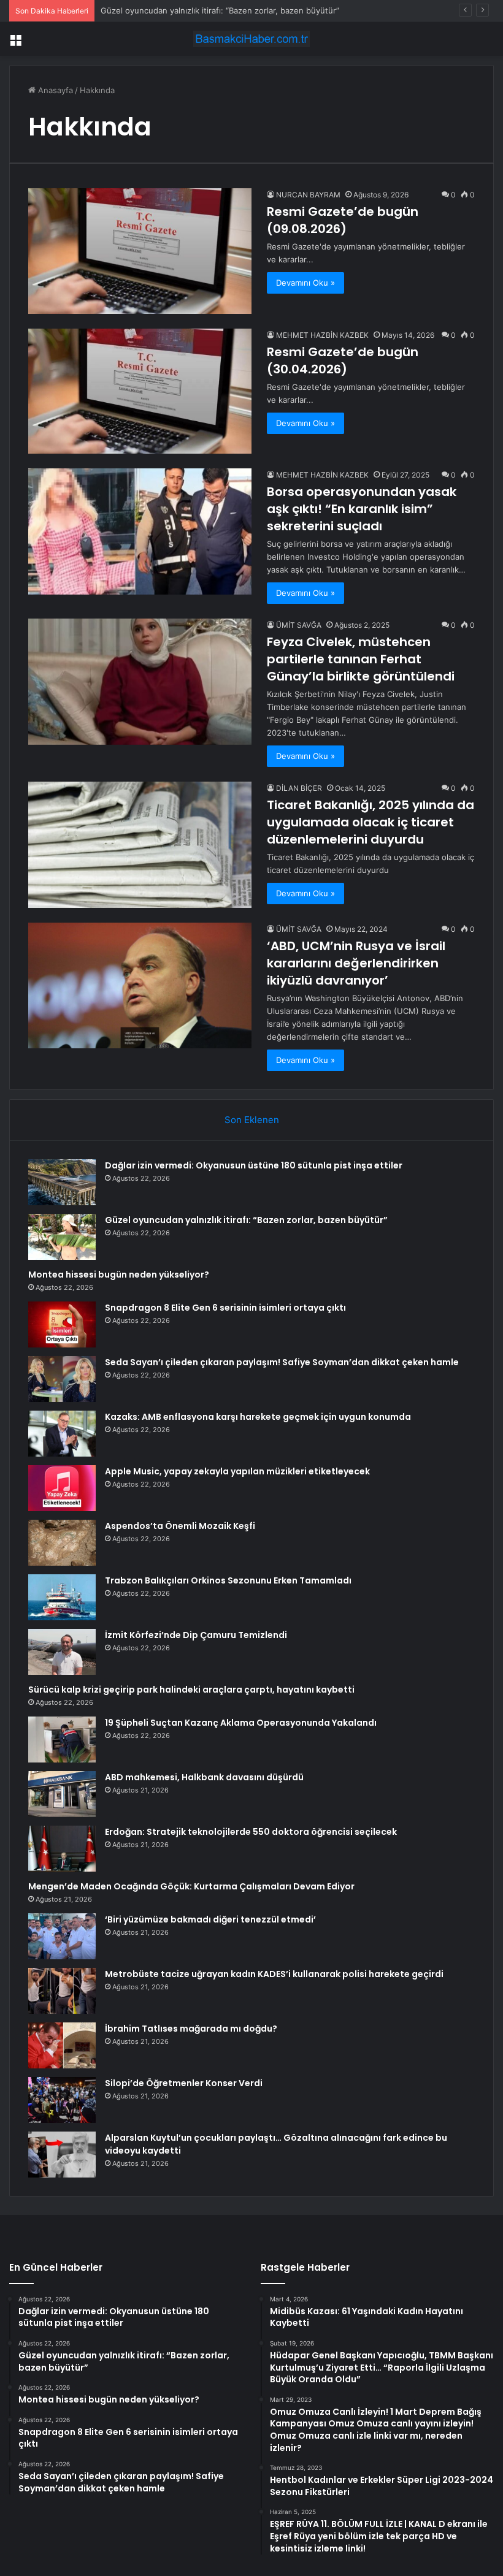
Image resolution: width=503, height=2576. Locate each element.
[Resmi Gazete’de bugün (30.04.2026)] (140, 391)
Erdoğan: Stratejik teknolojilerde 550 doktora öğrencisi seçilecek (251, 1832)
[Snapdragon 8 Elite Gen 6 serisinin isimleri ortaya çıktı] (62, 1324)
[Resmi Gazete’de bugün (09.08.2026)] (140, 251)
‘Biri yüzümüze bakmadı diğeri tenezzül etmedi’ (210, 1919)
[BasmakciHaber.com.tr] (251, 39)
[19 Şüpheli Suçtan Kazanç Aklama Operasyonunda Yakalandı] (62, 1740)
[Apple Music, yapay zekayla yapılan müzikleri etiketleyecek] (62, 1488)
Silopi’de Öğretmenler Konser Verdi (184, 2083)
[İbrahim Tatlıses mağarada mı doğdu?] (62, 2045)
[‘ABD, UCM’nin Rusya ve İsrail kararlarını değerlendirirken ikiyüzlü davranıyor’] (140, 985)
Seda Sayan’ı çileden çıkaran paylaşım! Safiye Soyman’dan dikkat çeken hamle (282, 1362)
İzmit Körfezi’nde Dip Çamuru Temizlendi (196, 1635)
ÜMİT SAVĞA (299, 625)
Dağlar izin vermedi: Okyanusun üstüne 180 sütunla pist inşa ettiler (254, 1165)
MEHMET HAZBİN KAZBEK (322, 335)
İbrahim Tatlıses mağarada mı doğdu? (191, 2029)
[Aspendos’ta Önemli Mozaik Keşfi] (62, 1543)
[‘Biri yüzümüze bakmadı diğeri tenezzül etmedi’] (62, 1936)
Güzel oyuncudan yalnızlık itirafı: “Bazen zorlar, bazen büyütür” (246, 1220)
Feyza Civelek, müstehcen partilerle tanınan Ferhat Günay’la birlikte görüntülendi (361, 659)
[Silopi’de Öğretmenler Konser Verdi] (62, 2100)
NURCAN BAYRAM (308, 195)
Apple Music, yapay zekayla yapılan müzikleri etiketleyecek (237, 1471)
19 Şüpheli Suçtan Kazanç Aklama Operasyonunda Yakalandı (241, 1723)
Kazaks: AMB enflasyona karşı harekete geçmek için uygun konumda (258, 1417)
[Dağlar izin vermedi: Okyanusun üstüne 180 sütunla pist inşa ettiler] (62, 1182)
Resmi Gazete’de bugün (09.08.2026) (343, 220)
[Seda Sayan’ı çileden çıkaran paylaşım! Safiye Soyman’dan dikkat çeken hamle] (62, 1379)
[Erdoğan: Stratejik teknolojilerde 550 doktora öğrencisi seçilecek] (62, 1849)
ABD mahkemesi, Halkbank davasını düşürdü (204, 1777)
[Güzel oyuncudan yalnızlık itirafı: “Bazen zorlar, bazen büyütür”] (62, 1237)
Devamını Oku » (305, 283)
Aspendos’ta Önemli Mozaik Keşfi (180, 1526)
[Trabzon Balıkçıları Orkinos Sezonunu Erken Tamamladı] (62, 1597)
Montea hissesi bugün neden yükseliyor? (119, 1275)
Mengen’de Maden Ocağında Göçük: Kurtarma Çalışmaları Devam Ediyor (191, 1886)
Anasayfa (54, 90)
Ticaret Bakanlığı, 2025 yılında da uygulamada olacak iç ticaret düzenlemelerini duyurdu (371, 822)
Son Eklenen (252, 1120)
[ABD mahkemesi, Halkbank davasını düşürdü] (62, 1794)
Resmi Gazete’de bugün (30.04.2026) (343, 360)
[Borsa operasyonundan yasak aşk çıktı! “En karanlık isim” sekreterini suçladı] (140, 531)
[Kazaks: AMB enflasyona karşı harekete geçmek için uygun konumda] (62, 1434)
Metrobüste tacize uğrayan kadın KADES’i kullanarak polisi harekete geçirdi (274, 1974)
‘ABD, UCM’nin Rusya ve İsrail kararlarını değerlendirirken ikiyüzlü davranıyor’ (356, 963)
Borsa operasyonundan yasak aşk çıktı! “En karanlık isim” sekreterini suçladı (362, 509)
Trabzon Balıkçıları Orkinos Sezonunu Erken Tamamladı (228, 1580)
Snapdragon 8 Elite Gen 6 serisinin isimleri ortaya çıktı (225, 1308)
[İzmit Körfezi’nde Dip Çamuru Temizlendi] (62, 1652)
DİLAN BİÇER (299, 788)
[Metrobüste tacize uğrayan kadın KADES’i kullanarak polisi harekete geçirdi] (62, 1991)
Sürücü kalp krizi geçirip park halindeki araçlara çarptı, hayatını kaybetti (191, 1690)
